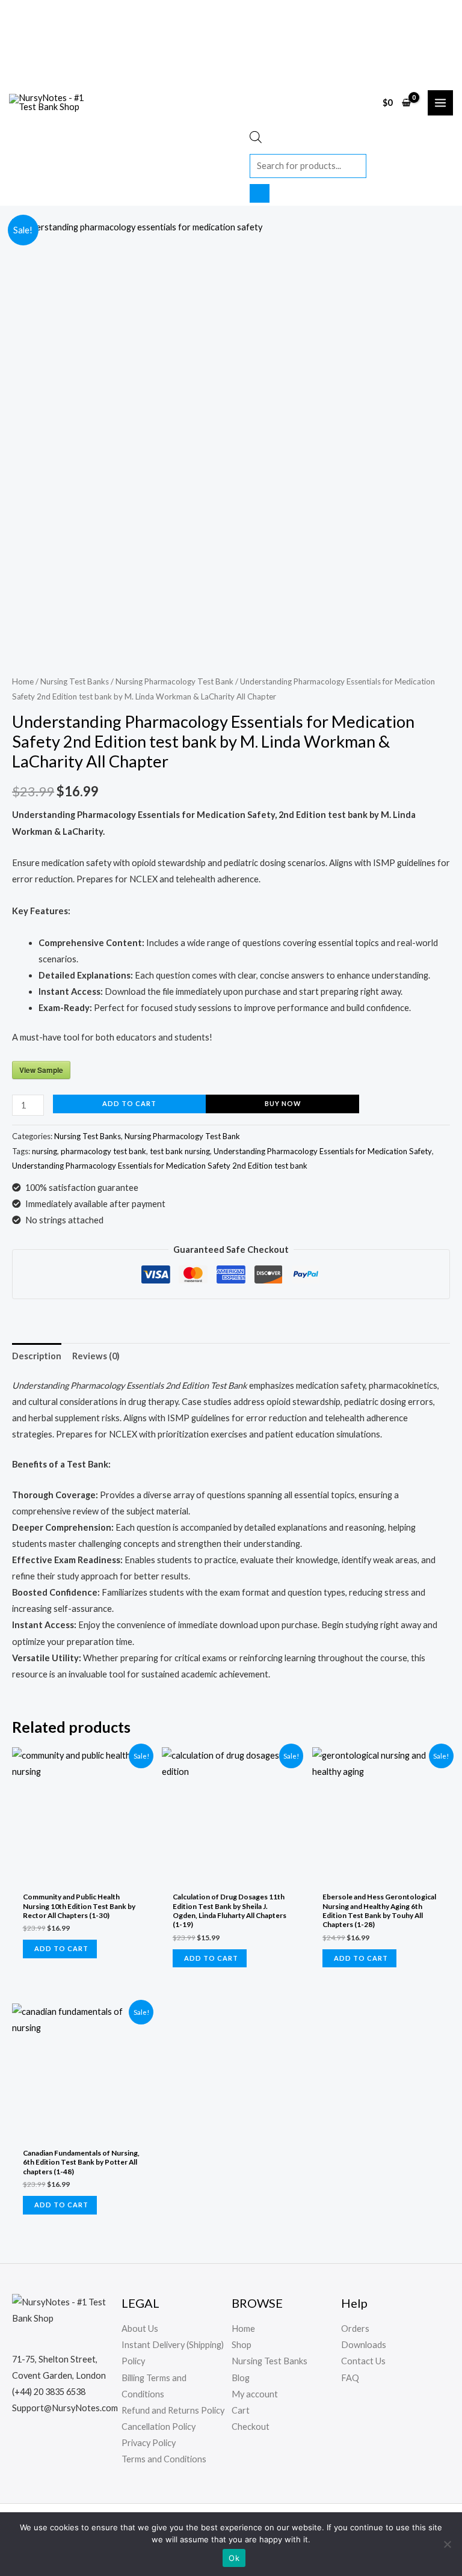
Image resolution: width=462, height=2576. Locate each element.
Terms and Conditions (164, 2459)
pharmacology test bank (103, 1151)
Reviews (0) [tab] (96, 1356)
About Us (140, 2329)
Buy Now (283, 1103)
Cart (241, 2410)
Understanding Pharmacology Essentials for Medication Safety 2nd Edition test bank (160, 1166)
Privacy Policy (149, 2443)
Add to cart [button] (61, 1948)
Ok (234, 2558)
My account (255, 2394)
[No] (447, 2544)
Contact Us (363, 2361)
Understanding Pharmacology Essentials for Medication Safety (323, 1151)
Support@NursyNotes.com (65, 2408)
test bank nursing (180, 1151)
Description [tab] (37, 1356)
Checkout (251, 2427)
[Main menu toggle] (440, 103)
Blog (241, 2378)
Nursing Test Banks (75, 681)
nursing (45, 1151)
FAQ (350, 2378)
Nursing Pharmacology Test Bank (174, 681)
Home (23, 681)
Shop (242, 2345)
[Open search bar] (256, 140)
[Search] (260, 193)
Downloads (364, 2345)
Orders (355, 2329)
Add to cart (129, 1103)
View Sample (41, 1070)
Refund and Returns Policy (173, 2410)
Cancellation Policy (159, 2427)
